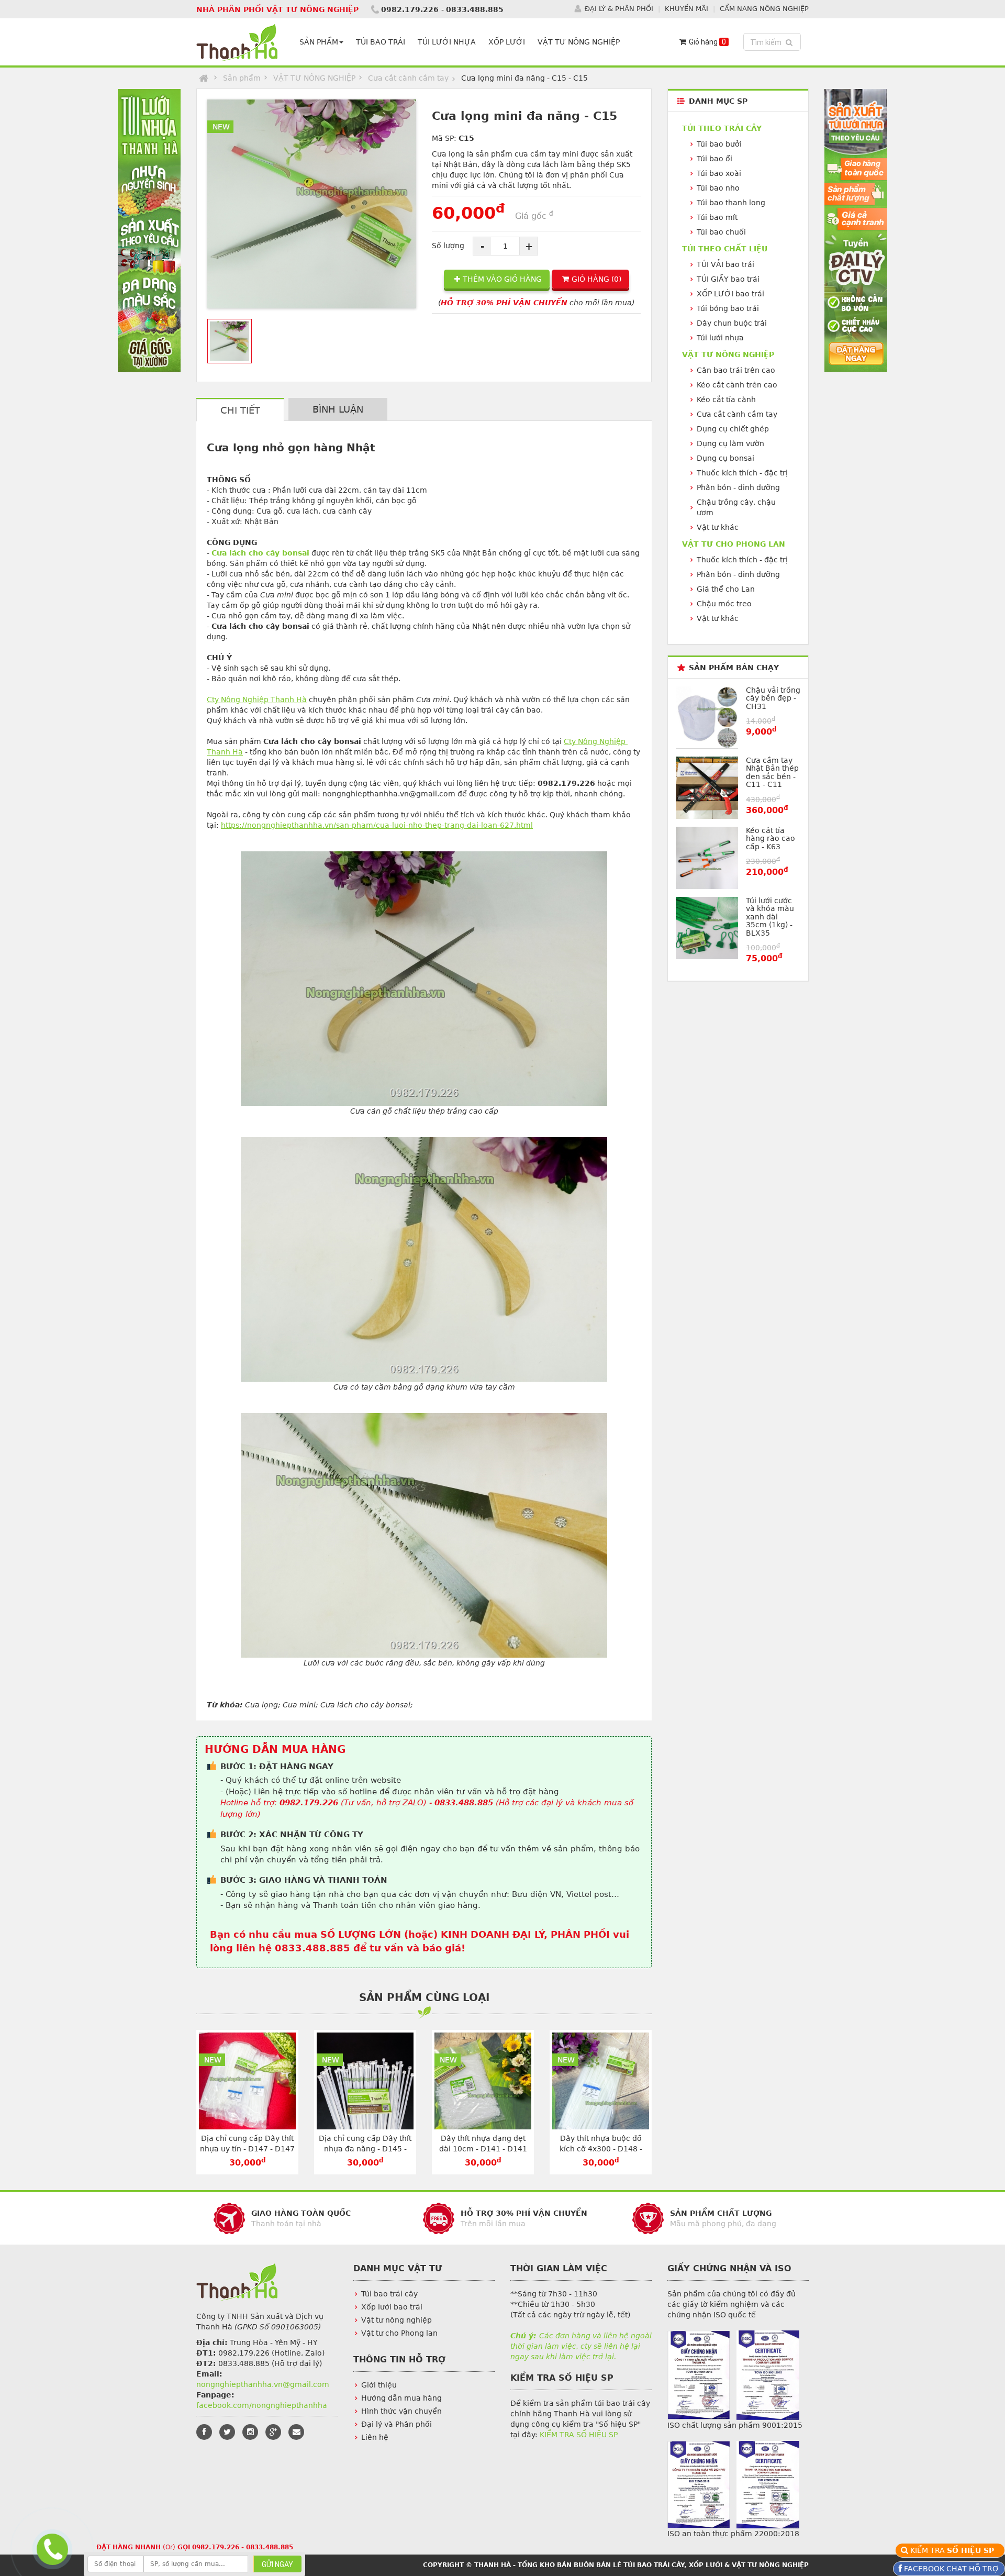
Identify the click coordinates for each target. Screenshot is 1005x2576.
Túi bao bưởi (719, 144)
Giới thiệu (379, 2385)
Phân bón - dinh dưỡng (738, 487)
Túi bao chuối (721, 232)
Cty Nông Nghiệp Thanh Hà (257, 699)
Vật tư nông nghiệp (397, 2320)
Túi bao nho (718, 188)
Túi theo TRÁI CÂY (722, 128)
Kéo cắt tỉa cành (726, 399)
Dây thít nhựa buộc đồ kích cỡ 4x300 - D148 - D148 (601, 2149)
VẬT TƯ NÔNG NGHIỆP (579, 42)
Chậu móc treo (724, 604)
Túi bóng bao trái (728, 308)
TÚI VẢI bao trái (725, 264)
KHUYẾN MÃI (686, 9)
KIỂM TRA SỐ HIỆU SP (579, 2435)
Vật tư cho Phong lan (399, 2333)
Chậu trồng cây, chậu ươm (736, 507)
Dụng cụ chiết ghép (733, 429)
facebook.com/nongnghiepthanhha (262, 2405)
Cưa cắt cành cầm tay (408, 78)
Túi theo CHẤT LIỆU (725, 249)
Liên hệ (375, 2437)
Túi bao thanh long (731, 203)
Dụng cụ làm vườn (730, 443)
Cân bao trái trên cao (736, 370)
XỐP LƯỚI (507, 42)
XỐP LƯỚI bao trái (730, 294)
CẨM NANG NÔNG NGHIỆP (764, 9)
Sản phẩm (242, 78)
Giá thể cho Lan (726, 589)
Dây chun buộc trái (732, 323)
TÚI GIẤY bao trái (728, 279)
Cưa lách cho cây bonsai (260, 553)
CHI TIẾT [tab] (240, 410)
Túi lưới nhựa (720, 338)
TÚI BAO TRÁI (381, 42)
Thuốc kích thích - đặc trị (742, 473)
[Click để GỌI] (51, 2548)
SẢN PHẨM (319, 42)
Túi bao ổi (714, 159)
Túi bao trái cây (389, 2294)
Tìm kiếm (774, 42)
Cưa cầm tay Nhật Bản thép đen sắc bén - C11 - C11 (772, 772)
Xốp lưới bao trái (392, 2307)
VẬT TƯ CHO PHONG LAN (734, 544)
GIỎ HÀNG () (596, 279)
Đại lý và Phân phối (397, 2424)
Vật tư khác (718, 527)
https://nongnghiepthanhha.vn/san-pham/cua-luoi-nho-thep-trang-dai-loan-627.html (377, 825)
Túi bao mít (717, 217)
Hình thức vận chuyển (401, 2411)
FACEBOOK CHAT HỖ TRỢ (951, 2569)
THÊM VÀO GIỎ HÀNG (502, 279)
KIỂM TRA (954, 2550)
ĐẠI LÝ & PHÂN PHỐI (619, 9)
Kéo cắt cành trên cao (737, 385)
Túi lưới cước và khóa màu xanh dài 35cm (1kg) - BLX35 (770, 917)
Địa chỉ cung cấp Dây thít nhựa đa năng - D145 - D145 (365, 2149)
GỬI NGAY (277, 2564)
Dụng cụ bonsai (725, 458)
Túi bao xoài (719, 173)
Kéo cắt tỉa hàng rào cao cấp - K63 (770, 839)
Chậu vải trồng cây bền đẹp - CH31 (773, 698)
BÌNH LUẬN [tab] (338, 409)
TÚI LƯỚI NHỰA (447, 42)
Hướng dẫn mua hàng (401, 2398)
